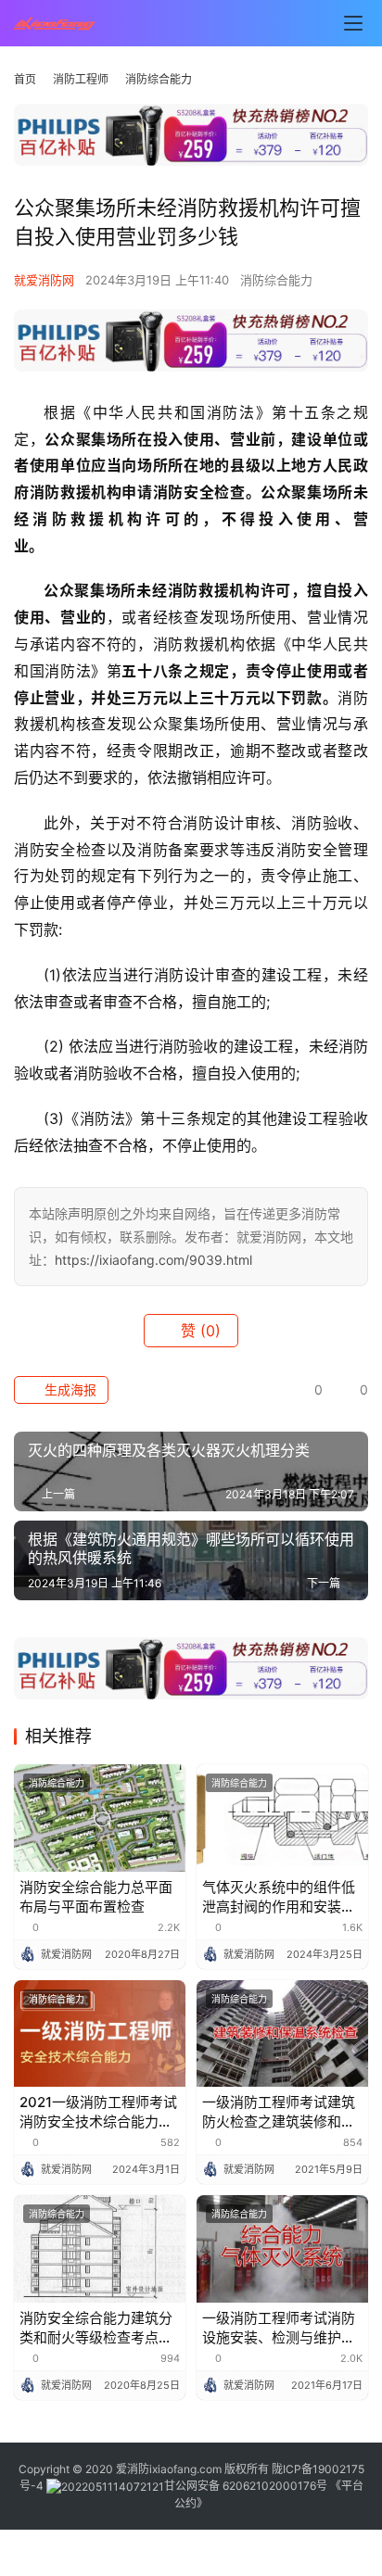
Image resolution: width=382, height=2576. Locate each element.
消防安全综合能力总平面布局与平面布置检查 (96, 1897)
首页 (25, 79)
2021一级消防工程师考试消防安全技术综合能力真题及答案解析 (98, 2112)
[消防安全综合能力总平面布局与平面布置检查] (100, 1818)
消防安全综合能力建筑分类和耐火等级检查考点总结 (96, 2328)
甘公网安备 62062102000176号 (246, 2486)
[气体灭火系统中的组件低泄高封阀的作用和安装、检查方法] (282, 1818)
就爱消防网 (44, 280)
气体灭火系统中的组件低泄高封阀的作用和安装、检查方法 (279, 1897)
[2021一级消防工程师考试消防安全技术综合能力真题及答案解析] (100, 2034)
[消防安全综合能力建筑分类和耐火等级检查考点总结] (100, 2249)
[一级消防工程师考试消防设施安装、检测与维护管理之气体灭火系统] (282, 2249)
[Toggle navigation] (353, 23)
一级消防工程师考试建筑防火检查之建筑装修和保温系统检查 (279, 2112)
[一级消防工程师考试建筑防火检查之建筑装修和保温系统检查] (282, 2034)
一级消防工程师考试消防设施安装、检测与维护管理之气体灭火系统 (279, 2328)
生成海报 (69, 1389)
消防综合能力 (276, 280)
